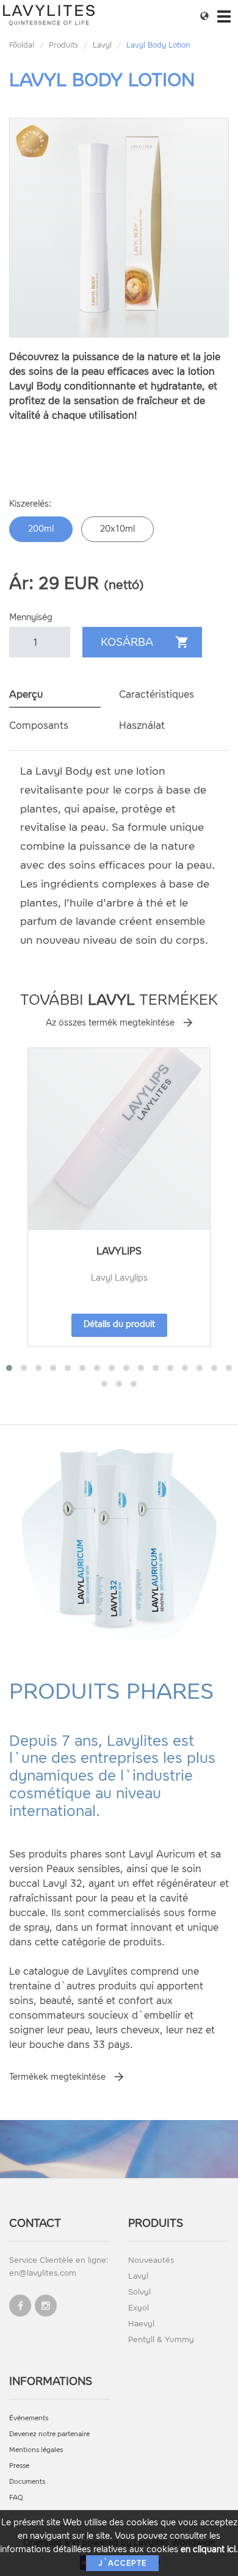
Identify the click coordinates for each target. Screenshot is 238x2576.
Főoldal (22, 45)
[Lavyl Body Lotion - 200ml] (119, 228)
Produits (63, 45)
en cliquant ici (208, 2549)
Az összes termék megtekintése (110, 1023)
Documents (27, 2482)
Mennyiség (31, 617)
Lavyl (102, 45)
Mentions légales (36, 2450)
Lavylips (119, 1251)
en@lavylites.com (43, 2273)
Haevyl (141, 2324)
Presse (19, 2466)
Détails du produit (119, 1324)
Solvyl (139, 2292)
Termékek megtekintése (57, 2077)
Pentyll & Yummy (161, 2339)
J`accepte (122, 2563)
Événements (29, 2418)
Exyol (139, 2308)
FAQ (16, 2498)
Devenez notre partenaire (49, 2434)
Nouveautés (151, 2260)
